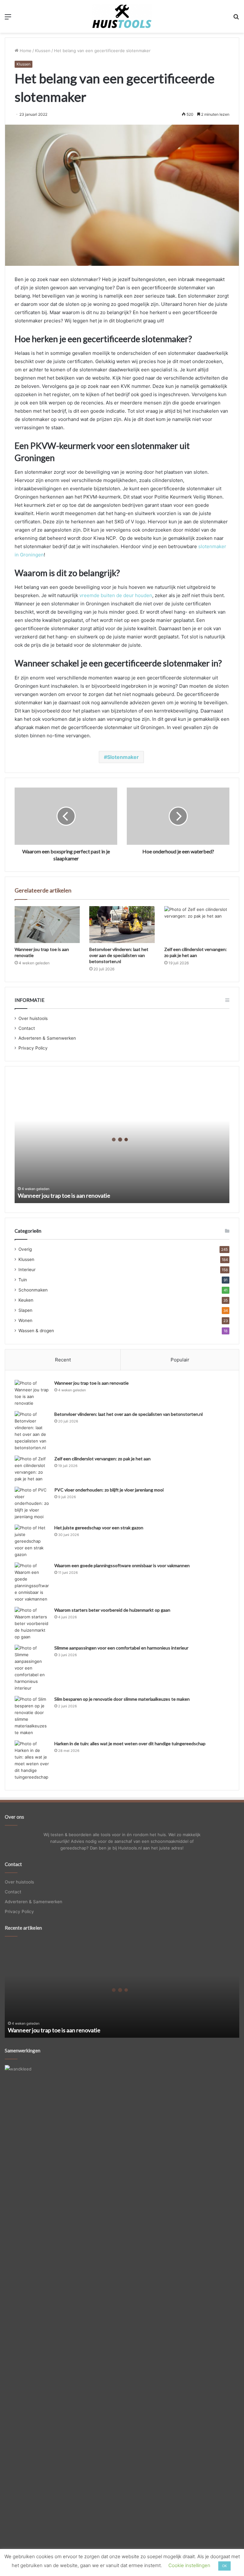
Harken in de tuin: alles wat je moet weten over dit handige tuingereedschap (130, 1743)
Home (25, 51)
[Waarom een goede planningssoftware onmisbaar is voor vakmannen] (32, 1582)
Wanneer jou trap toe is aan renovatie (64, 1195)
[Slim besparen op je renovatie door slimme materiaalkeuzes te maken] (32, 1716)
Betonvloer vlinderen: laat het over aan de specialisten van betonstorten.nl (119, 955)
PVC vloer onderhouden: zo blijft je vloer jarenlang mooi (109, 1490)
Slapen (25, 1310)
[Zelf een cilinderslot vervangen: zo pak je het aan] (197, 925)
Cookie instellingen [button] (189, 2565)
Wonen (25, 1320)
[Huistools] (122, 16)
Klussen (43, 51)
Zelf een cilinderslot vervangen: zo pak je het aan (102, 1459)
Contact (27, 1028)
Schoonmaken (33, 1290)
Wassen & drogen (36, 1331)
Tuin (23, 1280)
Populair (180, 1360)
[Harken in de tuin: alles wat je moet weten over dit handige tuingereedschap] (32, 1760)
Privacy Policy (33, 1048)
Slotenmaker (123, 757)
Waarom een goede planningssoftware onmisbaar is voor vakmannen (122, 1565)
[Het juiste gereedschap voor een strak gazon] (32, 1541)
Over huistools (33, 1018)
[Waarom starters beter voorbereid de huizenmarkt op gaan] (32, 1624)
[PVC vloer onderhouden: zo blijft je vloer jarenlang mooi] (32, 1503)
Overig (25, 1249)
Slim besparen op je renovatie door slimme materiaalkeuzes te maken (122, 1699)
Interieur (27, 1270)
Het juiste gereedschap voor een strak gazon (99, 1528)
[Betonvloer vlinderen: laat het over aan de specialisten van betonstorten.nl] (122, 925)
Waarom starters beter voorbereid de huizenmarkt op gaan (112, 1610)
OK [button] (224, 2566)
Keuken (26, 1300)
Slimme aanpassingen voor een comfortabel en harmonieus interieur (121, 1648)
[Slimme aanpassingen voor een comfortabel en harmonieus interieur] (32, 1668)
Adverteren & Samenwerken (47, 1038)
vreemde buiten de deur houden (116, 595)
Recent (63, 1360)
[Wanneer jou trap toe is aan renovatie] (47, 925)
